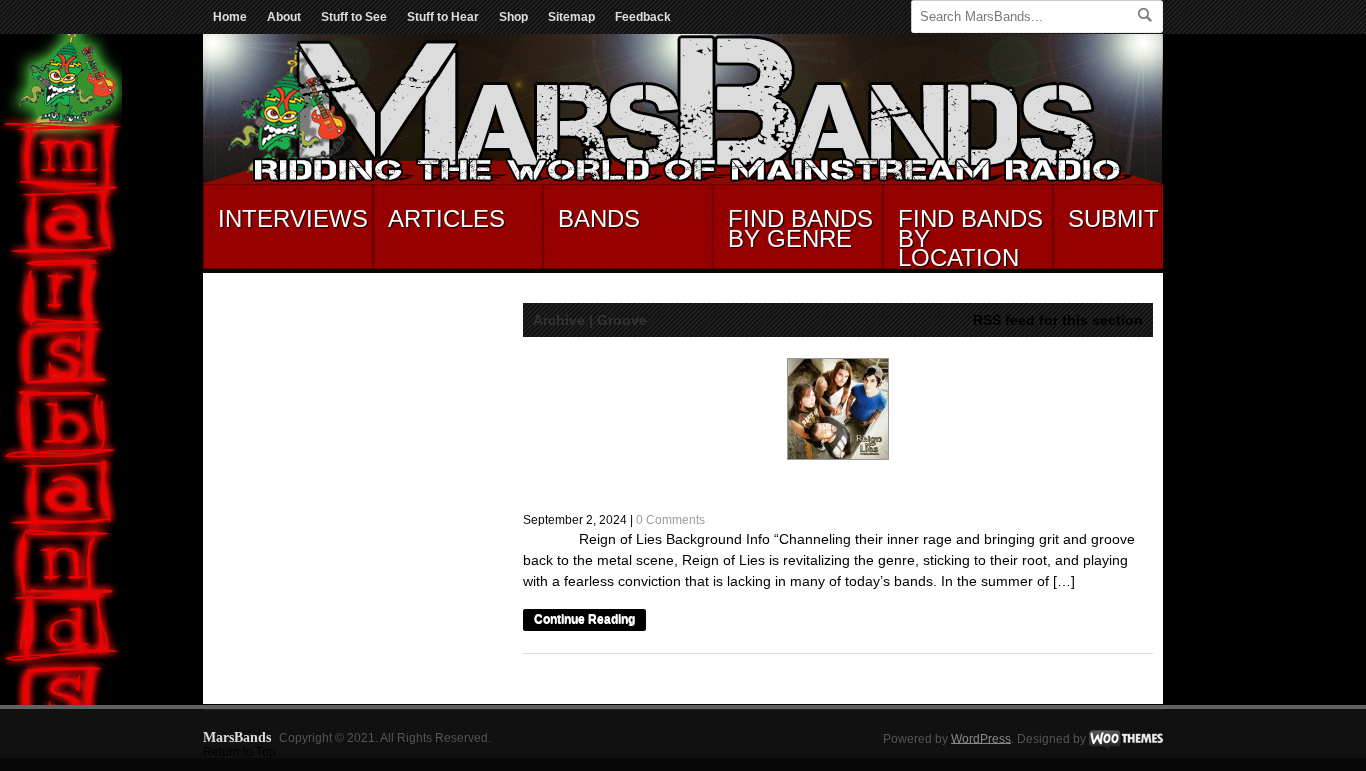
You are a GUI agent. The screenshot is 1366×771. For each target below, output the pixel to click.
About (284, 17)
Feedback (643, 17)
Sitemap (571, 17)
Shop (513, 17)
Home (230, 17)
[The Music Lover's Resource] (683, 180)
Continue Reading (584, 620)
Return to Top (239, 752)
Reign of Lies (599, 486)
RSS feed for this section (1058, 320)
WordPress (981, 738)
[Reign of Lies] (838, 409)
